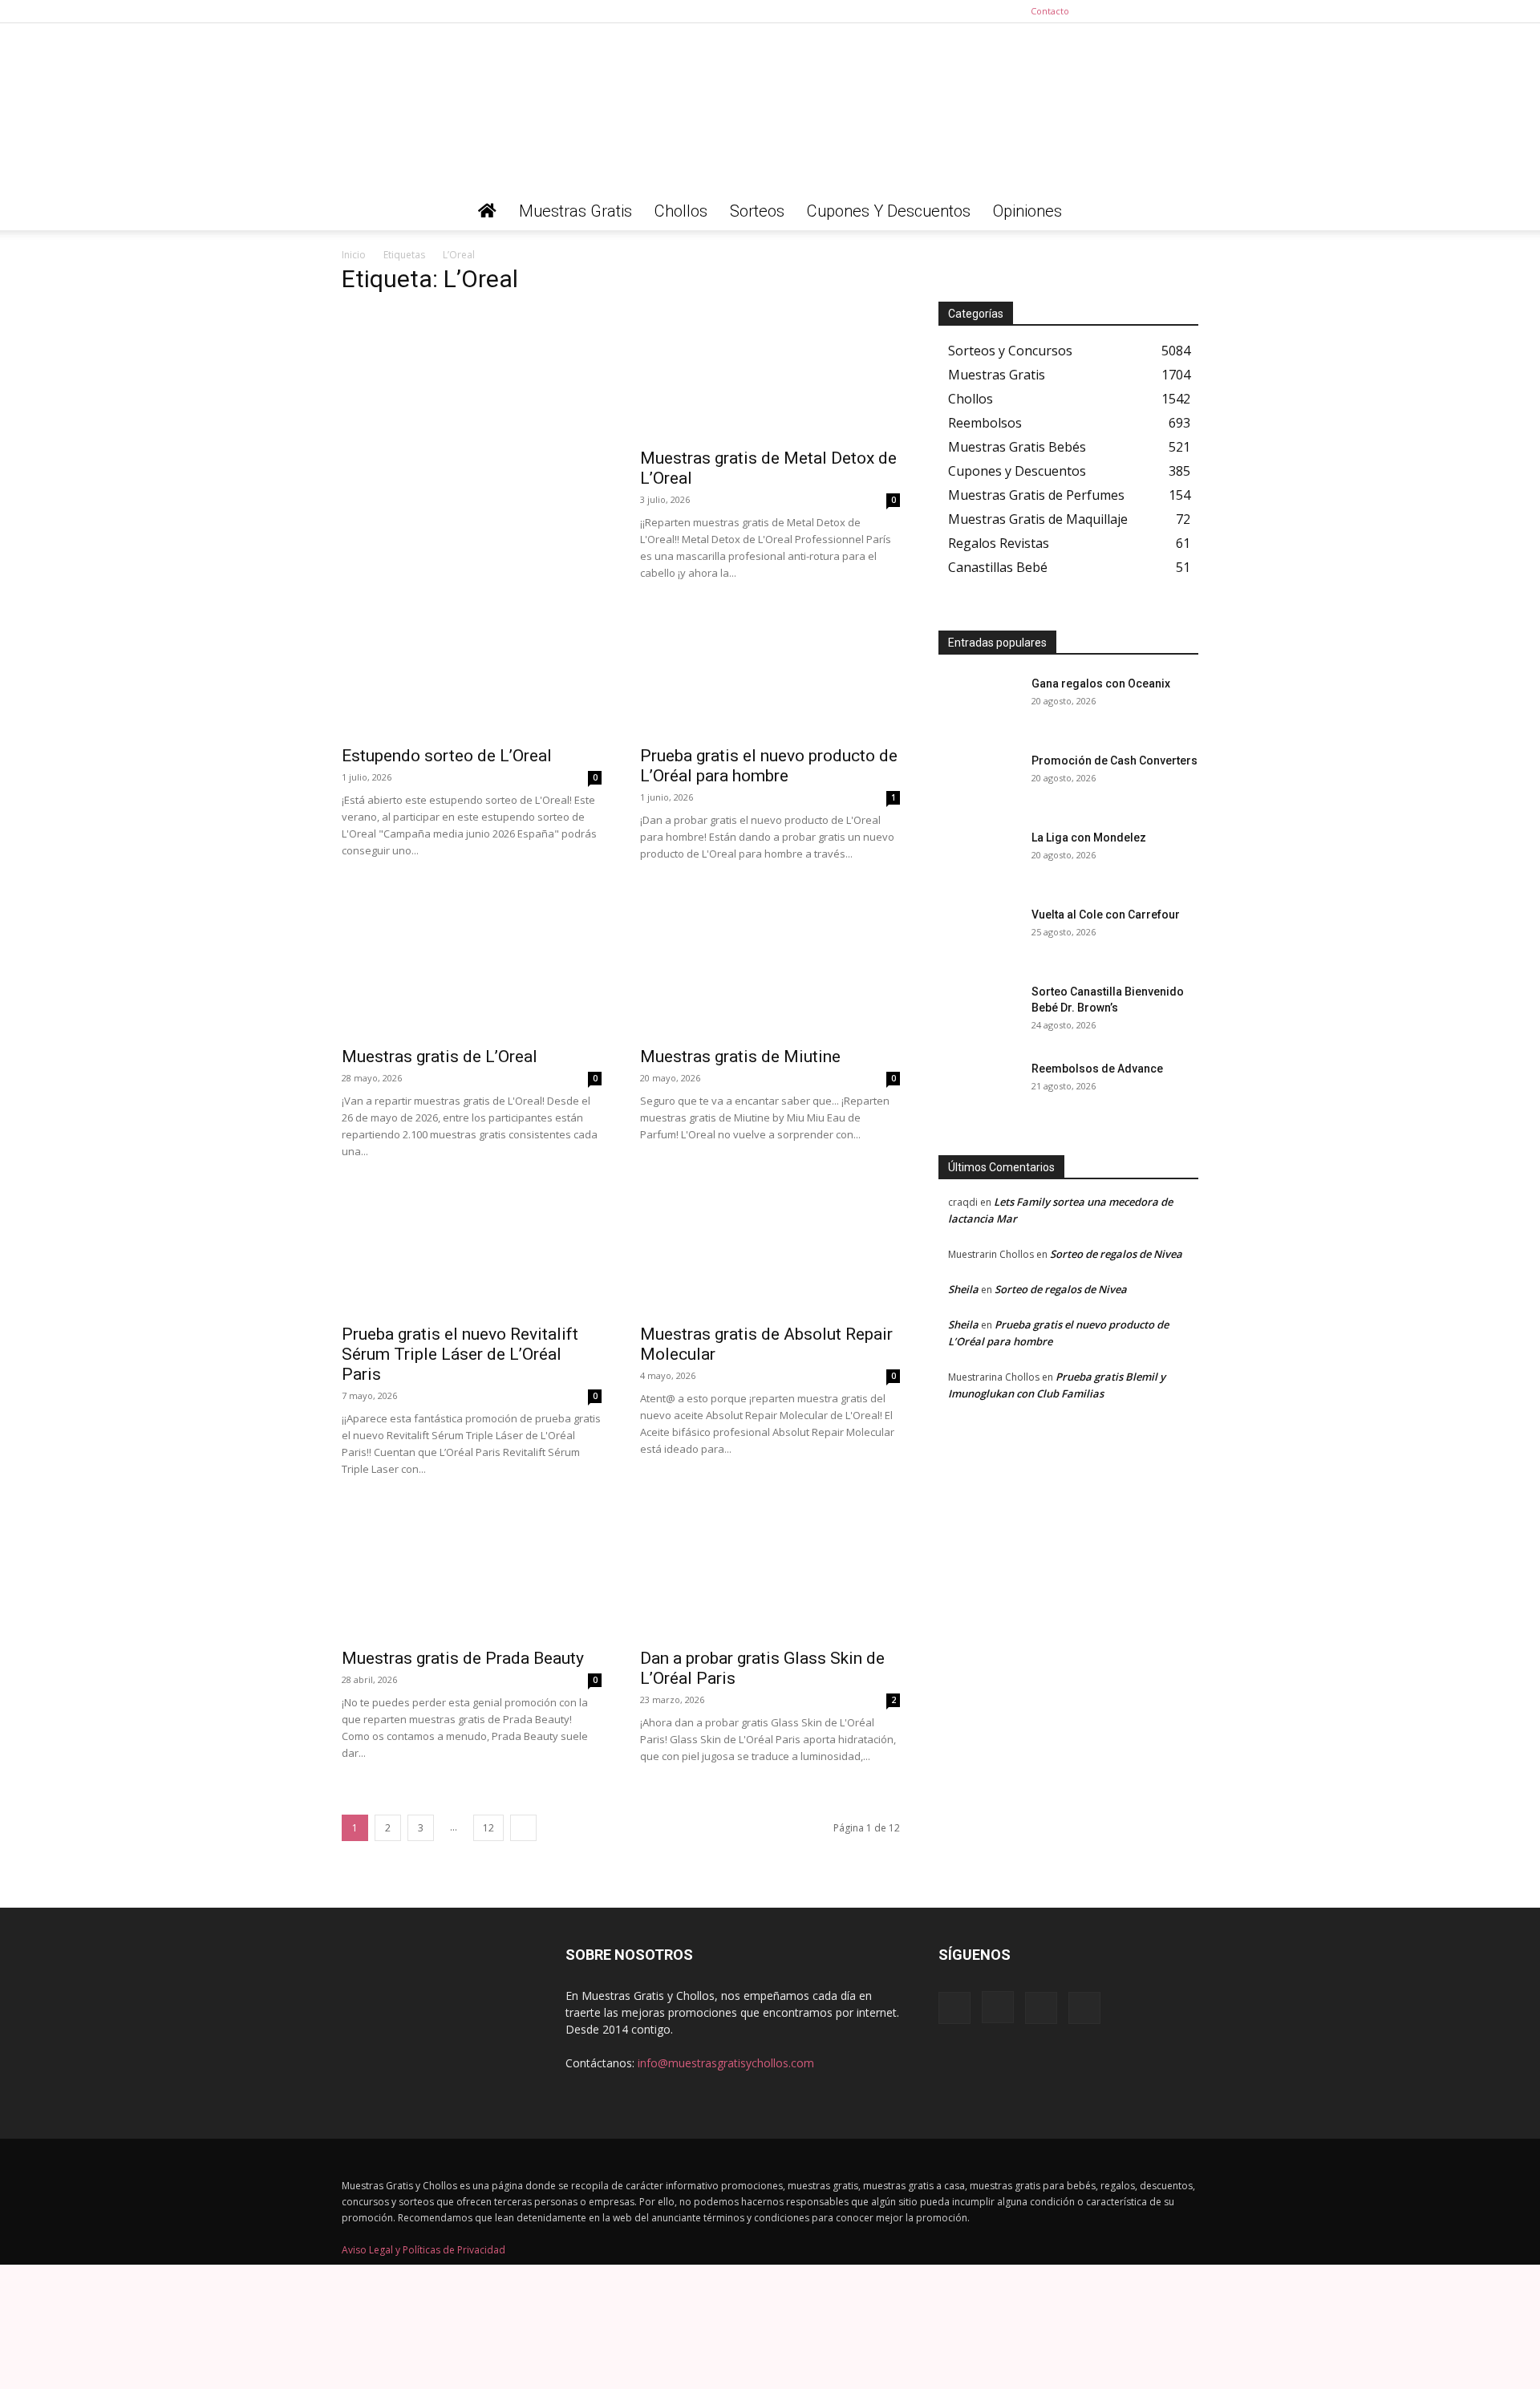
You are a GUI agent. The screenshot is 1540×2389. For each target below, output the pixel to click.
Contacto (1050, 11)
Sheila (963, 1289)
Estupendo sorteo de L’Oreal (447, 756)
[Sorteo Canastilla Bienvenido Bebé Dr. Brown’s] (979, 1012)
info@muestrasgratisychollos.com (726, 2063)
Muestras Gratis (575, 211)
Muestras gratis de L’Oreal (440, 1057)
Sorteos (757, 211)
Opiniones (1027, 211)
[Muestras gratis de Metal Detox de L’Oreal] (770, 374)
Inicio (354, 255)
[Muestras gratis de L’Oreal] (472, 972)
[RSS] (1160, 11)
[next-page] (523, 1828)
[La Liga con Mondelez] (979, 858)
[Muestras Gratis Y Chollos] (770, 107)
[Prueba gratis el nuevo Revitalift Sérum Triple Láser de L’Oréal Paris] (472, 1250)
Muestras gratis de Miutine (740, 1057)
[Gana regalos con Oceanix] (979, 704)
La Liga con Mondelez (1089, 838)
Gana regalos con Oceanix (1101, 683)
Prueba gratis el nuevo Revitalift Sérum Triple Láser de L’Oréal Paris (460, 1354)
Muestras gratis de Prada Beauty (463, 1658)
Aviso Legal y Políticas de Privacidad (423, 2250)
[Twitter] (1186, 11)
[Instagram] (1133, 11)
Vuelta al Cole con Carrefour (1106, 915)
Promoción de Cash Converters (1114, 761)
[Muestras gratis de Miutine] (770, 972)
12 (488, 1828)
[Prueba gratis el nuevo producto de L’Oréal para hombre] (770, 671)
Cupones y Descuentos (889, 211)
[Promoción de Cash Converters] (979, 781)
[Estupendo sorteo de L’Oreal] (472, 671)
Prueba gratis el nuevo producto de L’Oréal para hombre (769, 766)
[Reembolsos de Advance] (979, 1089)
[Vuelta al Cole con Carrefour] (979, 935)
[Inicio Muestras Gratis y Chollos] (487, 211)
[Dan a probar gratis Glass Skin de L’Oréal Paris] (770, 1574)
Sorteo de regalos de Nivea (1116, 1254)
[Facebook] (1107, 11)
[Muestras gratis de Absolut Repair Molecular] (770, 1250)
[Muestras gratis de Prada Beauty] (472, 1574)
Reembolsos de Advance (1097, 1069)
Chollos (681, 211)
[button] (1179, 212)
